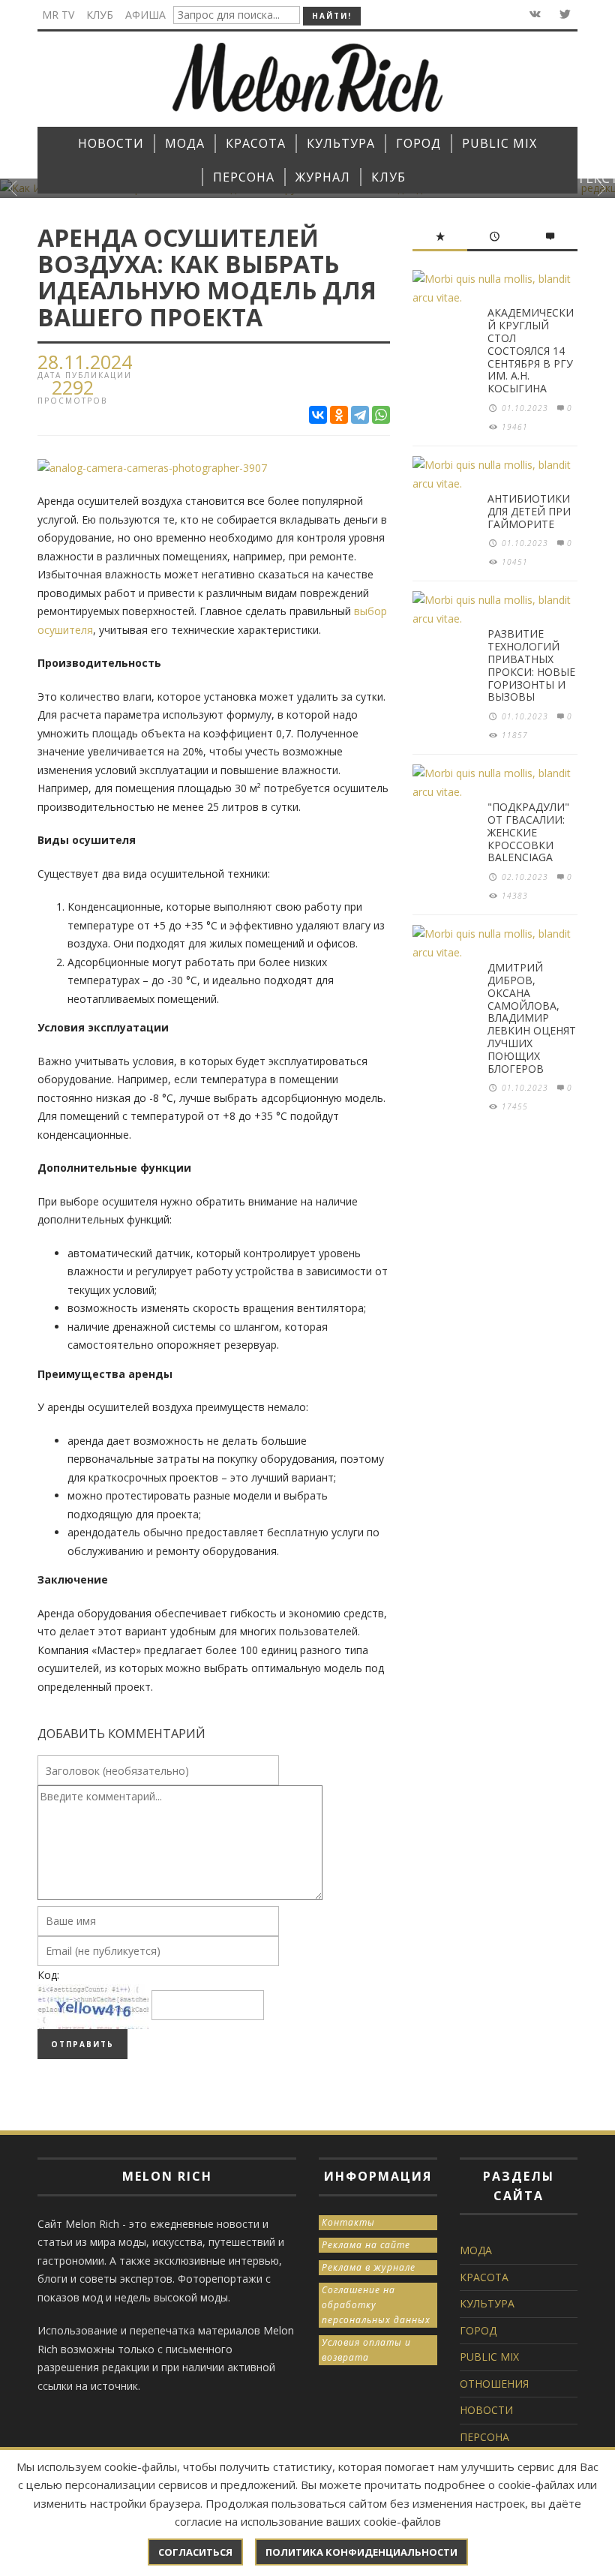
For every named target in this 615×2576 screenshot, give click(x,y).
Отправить (82, 2044)
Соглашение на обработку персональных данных (376, 2305)
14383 (515, 896)
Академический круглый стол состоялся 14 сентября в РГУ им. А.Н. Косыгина (531, 350)
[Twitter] (564, 15)
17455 (515, 1106)
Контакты (348, 2222)
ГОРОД (478, 2330)
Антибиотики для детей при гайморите (529, 511)
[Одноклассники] (339, 415)
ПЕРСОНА (484, 2437)
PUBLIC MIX (489, 2357)
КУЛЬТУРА (487, 2303)
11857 (515, 735)
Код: (48, 1975)
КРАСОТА (484, 2277)
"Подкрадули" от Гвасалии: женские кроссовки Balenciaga (528, 832)
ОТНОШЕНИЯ (494, 2384)
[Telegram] (360, 415)
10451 (515, 562)
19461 (515, 427)
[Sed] (152, 467)
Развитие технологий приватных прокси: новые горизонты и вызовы (531, 665)
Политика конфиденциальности (361, 2552)
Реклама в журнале (369, 2267)
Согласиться (195, 2552)
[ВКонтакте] (318, 415)
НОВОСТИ (486, 2410)
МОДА (476, 2250)
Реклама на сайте (366, 2245)
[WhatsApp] (381, 415)
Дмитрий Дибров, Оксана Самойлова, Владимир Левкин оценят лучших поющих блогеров (532, 1018)
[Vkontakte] (534, 15)
